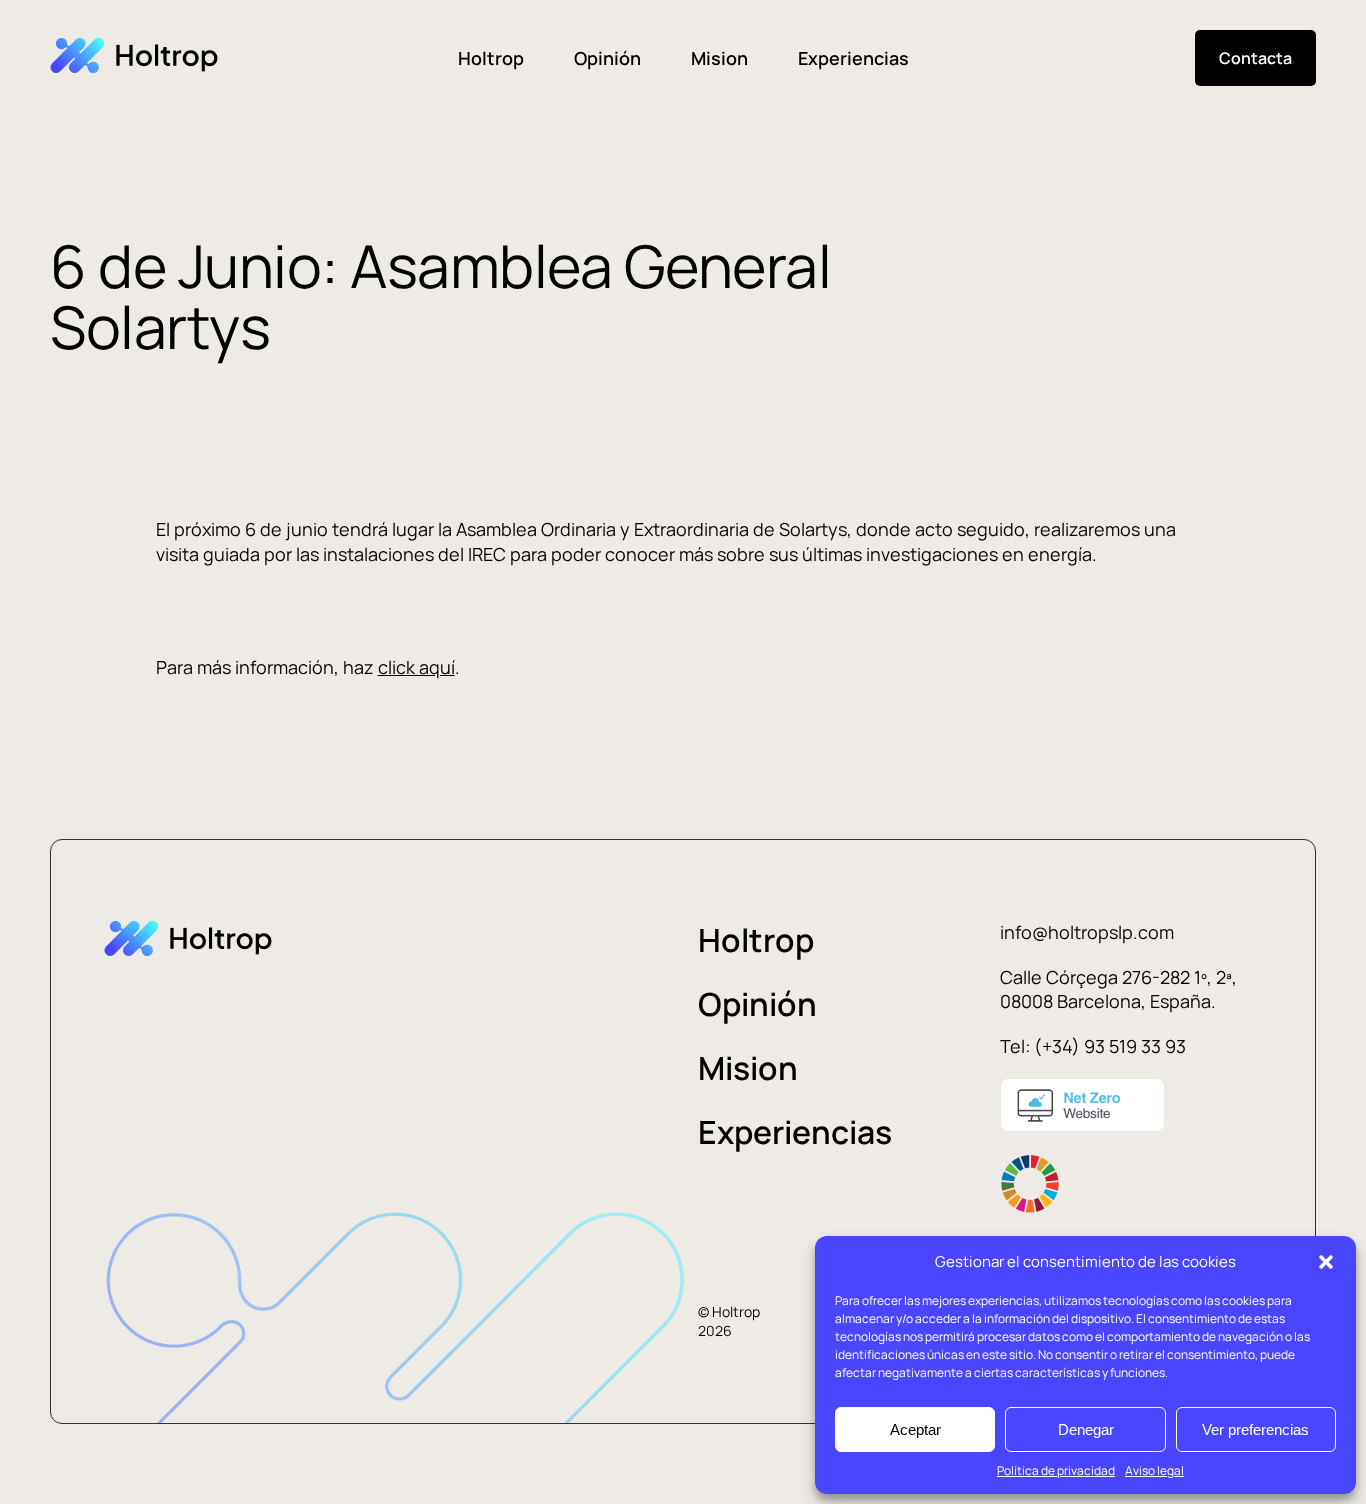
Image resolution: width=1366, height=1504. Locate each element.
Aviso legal (1154, 1470)
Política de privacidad (1056, 1470)
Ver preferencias (1255, 1429)
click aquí (416, 667)
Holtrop (491, 58)
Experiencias (853, 58)
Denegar (1086, 1429)
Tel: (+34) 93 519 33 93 (1093, 1046)
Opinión (607, 58)
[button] (1326, 1262)
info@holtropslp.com (1087, 932)
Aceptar (915, 1429)
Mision (719, 58)
